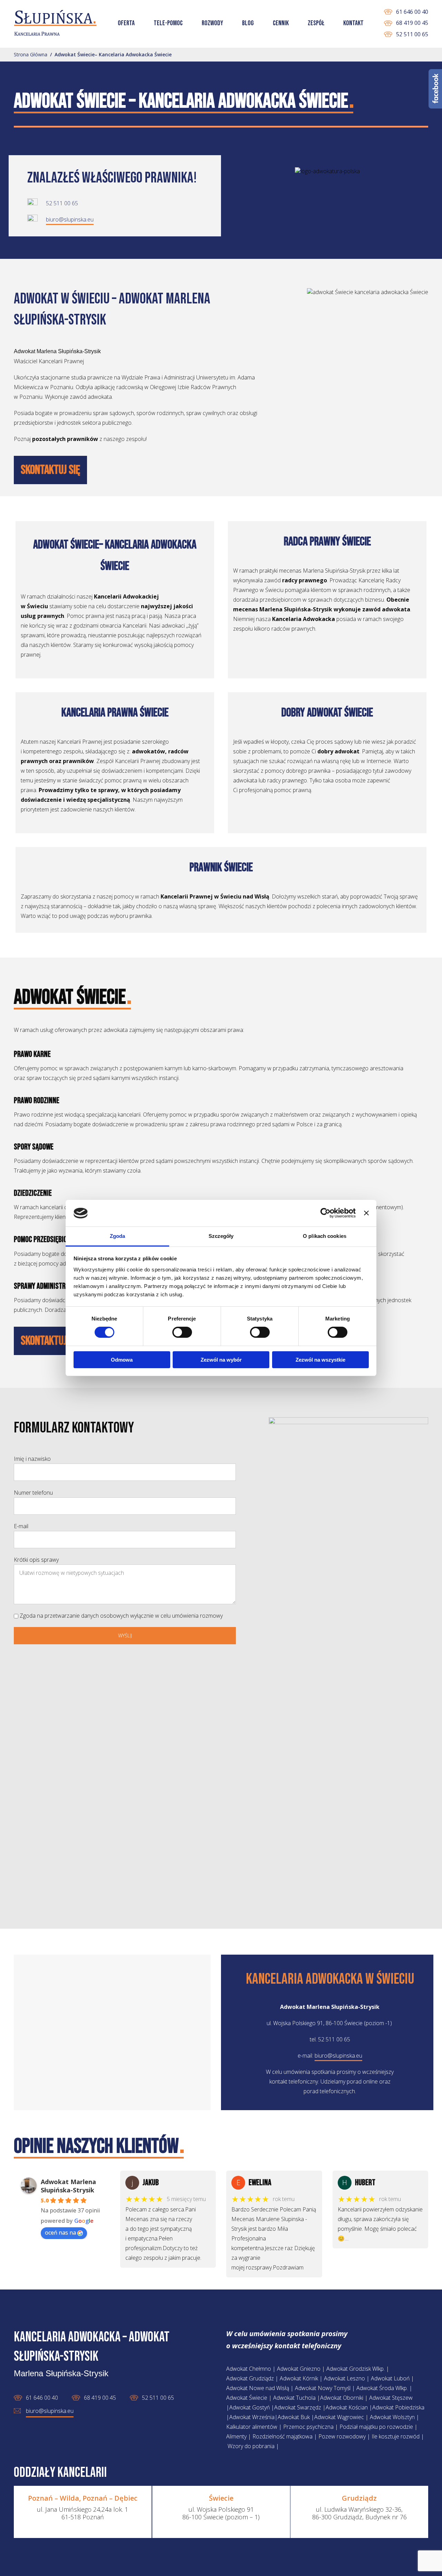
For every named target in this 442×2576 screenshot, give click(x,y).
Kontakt (353, 23)
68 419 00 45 (412, 23)
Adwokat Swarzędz (298, 2407)
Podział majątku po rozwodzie (376, 2427)
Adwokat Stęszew (391, 2398)
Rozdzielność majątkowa (282, 2436)
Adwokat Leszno (344, 2378)
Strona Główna (31, 54)
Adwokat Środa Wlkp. (382, 2388)
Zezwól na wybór (221, 1360)
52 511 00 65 (412, 34)
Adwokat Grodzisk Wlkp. (355, 2369)
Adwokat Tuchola (294, 2398)
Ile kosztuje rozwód (396, 2436)
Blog (248, 23)
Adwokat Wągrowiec (339, 2417)
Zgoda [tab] (118, 1236)
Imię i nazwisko (32, 1459)
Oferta (126, 23)
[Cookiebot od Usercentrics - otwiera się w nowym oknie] (325, 1213)
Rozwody (212, 23)
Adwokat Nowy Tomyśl (323, 2388)
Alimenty (236, 2436)
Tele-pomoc (168, 23)
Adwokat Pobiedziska (398, 2407)
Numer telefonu (33, 1493)
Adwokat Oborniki (342, 2398)
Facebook (435, 89)
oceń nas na (60, 2232)
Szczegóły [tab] (221, 1236)
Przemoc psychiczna (308, 2427)
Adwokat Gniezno (299, 2369)
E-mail (21, 1526)
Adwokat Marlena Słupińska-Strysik (68, 2186)
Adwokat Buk (294, 2417)
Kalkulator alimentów (252, 2427)
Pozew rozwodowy (342, 2436)
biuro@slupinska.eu (70, 219)
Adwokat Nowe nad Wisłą (258, 2388)
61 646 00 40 (412, 12)
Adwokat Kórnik (299, 2378)
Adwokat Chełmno (249, 2369)
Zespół (316, 23)
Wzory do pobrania (251, 2446)
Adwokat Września (252, 2417)
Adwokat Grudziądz (250, 2378)
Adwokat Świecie (247, 2398)
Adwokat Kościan (347, 2407)
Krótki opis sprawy (36, 1560)
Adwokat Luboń (390, 2378)
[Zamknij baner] (366, 1213)
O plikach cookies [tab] (325, 1236)
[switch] (175, 1333)
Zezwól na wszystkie (320, 1360)
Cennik (281, 23)
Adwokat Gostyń (249, 2407)
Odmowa (122, 1360)
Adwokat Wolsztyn (393, 2417)
